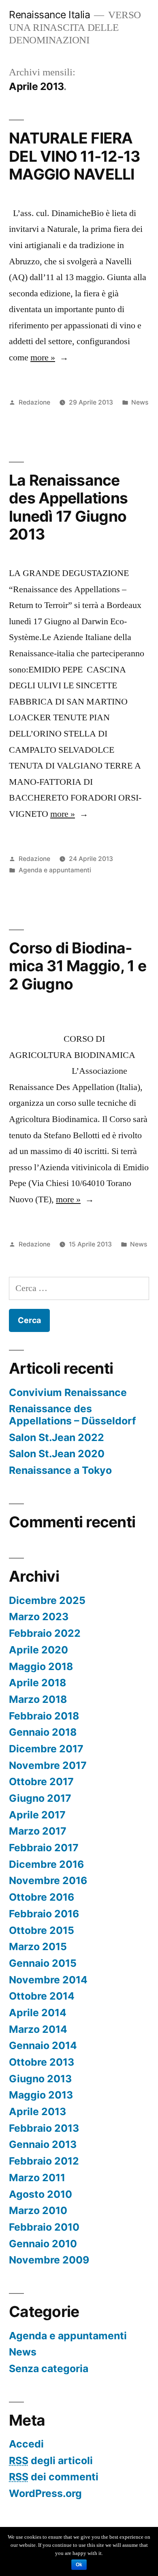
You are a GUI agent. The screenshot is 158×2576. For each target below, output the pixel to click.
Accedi (26, 2444)
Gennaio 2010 (43, 2244)
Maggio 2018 (41, 1666)
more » (43, 358)
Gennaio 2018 (43, 1732)
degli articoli (51, 2460)
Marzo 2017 (38, 1831)
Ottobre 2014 (42, 1996)
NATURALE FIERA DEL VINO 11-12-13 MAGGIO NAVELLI (74, 156)
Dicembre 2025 (47, 1600)
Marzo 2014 (38, 2029)
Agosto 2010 (41, 2194)
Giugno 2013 (40, 2079)
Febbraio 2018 (44, 1716)
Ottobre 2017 (41, 1782)
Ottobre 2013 (42, 2062)
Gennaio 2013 (43, 2144)
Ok (79, 2565)
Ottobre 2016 (42, 1897)
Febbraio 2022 (45, 1633)
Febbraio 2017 (44, 1848)
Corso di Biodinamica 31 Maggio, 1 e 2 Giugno (78, 966)
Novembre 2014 (48, 1980)
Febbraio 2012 (44, 2161)
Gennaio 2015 (43, 1963)
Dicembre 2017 (46, 1749)
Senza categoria (49, 2368)
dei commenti (54, 2477)
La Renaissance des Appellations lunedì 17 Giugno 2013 (68, 507)
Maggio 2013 (41, 2095)
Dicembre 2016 (46, 1864)
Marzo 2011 (37, 2178)
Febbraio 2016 (44, 1914)
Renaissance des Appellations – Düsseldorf (73, 1415)
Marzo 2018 (38, 1699)
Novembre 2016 (48, 1880)
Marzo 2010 (38, 2210)
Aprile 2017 (37, 1815)
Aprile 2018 (37, 1683)
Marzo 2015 (38, 1946)
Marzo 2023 (39, 1617)
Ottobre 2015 (42, 1930)
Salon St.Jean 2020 (57, 1454)
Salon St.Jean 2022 (57, 1437)
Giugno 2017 (40, 1798)
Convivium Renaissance (68, 1392)
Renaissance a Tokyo (60, 1470)
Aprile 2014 (38, 2013)
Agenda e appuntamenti (55, 870)
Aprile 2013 (37, 2111)
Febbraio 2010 (44, 2227)
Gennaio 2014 (43, 2045)
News (140, 402)
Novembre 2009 (49, 2260)
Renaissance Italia (49, 15)
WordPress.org (45, 2493)
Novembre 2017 (48, 1765)
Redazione (34, 402)
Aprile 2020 (38, 1650)
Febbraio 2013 (44, 2128)
